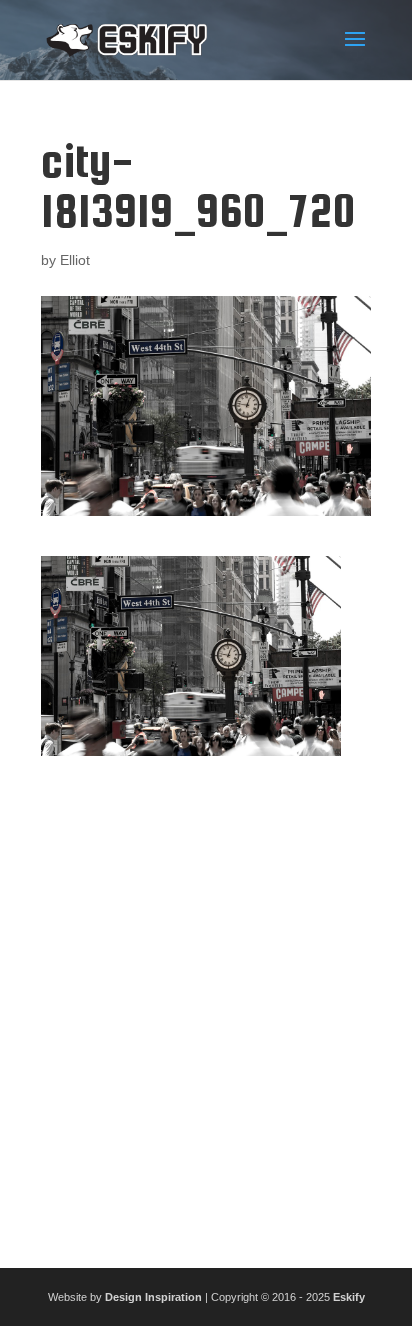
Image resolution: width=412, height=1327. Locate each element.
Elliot (75, 260)
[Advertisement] (206, 1004)
